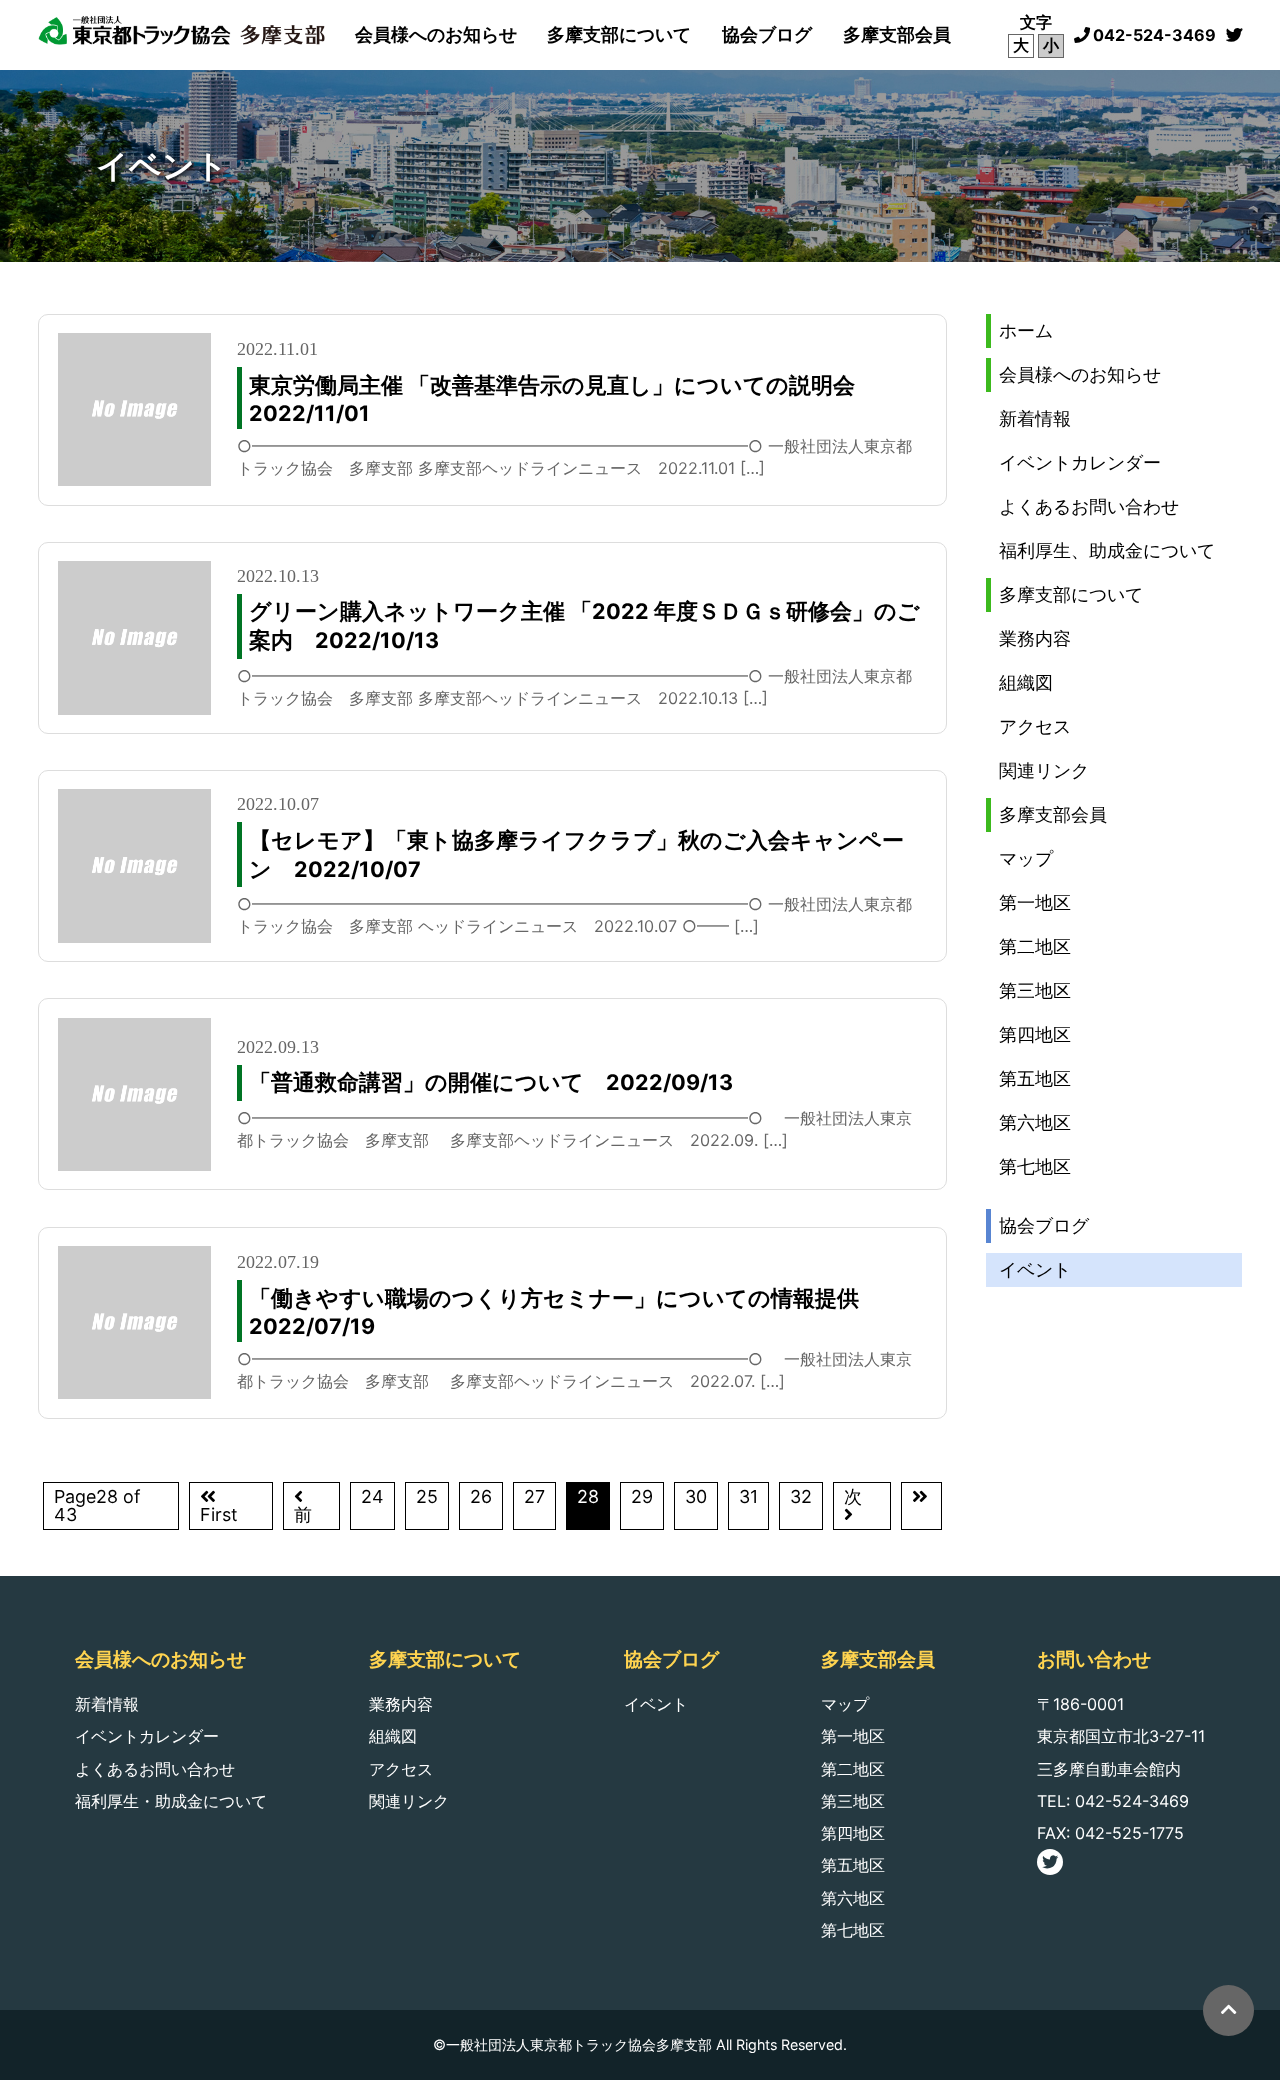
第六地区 (1035, 1122)
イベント (1035, 1269)
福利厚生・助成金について (171, 1801)
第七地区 (1035, 1166)
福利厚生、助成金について (1107, 550)
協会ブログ (767, 34)
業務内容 (1035, 638)
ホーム (1026, 330)
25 (427, 1496)
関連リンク (1044, 770)
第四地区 (1035, 1034)
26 (481, 1496)
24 (372, 1496)
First (219, 1514)
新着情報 (1035, 418)
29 (642, 1496)
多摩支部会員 (897, 34)
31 (748, 1496)
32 (801, 1496)
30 (696, 1496)
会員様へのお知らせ (436, 34)
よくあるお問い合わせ (1089, 506)
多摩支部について (619, 34)
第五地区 (1035, 1078)
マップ (1026, 858)
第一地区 (1035, 902)
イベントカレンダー (1080, 462)
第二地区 (1035, 946)
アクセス (1035, 726)
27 (534, 1496)
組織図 (1026, 682)
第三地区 (1035, 990)
